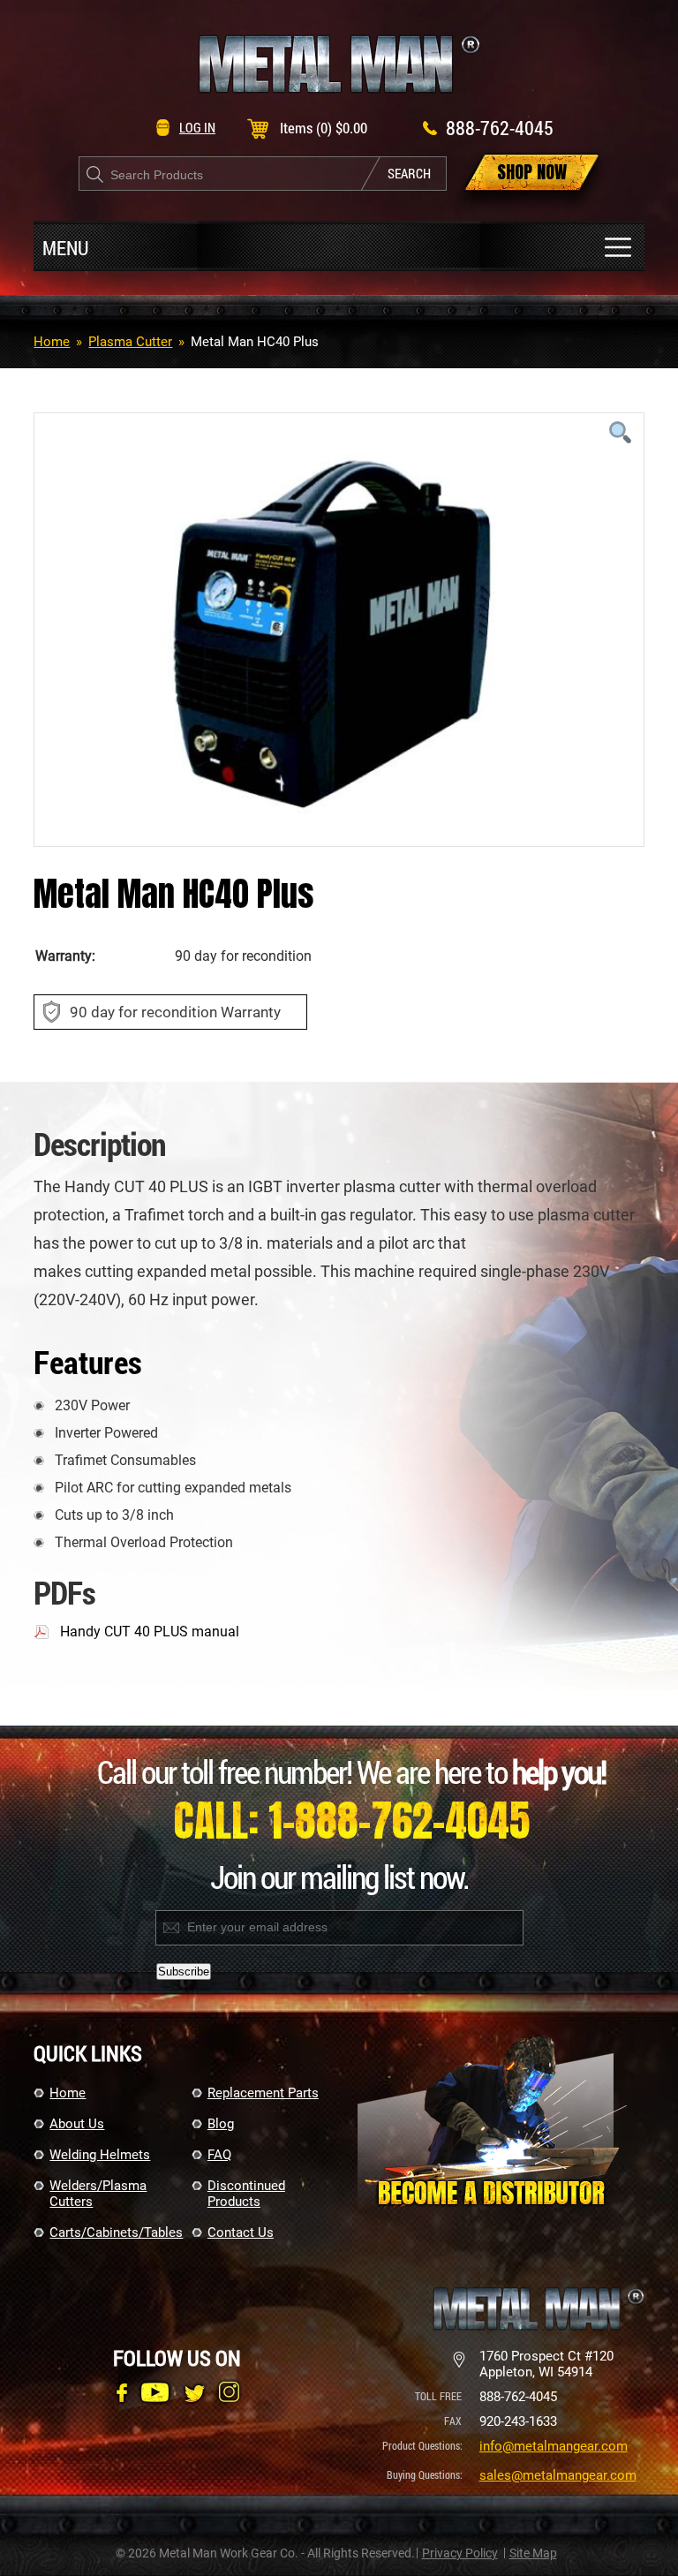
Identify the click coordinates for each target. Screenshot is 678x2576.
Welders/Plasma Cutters (98, 2194)
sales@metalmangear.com (558, 2475)
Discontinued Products (246, 2194)
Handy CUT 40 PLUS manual (150, 1632)
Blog (221, 2124)
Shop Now (532, 172)
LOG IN (197, 127)
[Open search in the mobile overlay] (263, 174)
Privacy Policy (460, 2553)
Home (52, 342)
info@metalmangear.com (554, 2446)
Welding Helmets (100, 2155)
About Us (77, 2124)
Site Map (533, 2553)
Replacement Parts (263, 2093)
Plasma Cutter (130, 342)
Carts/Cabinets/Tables (113, 2232)
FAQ (219, 2155)
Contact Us (241, 2232)
